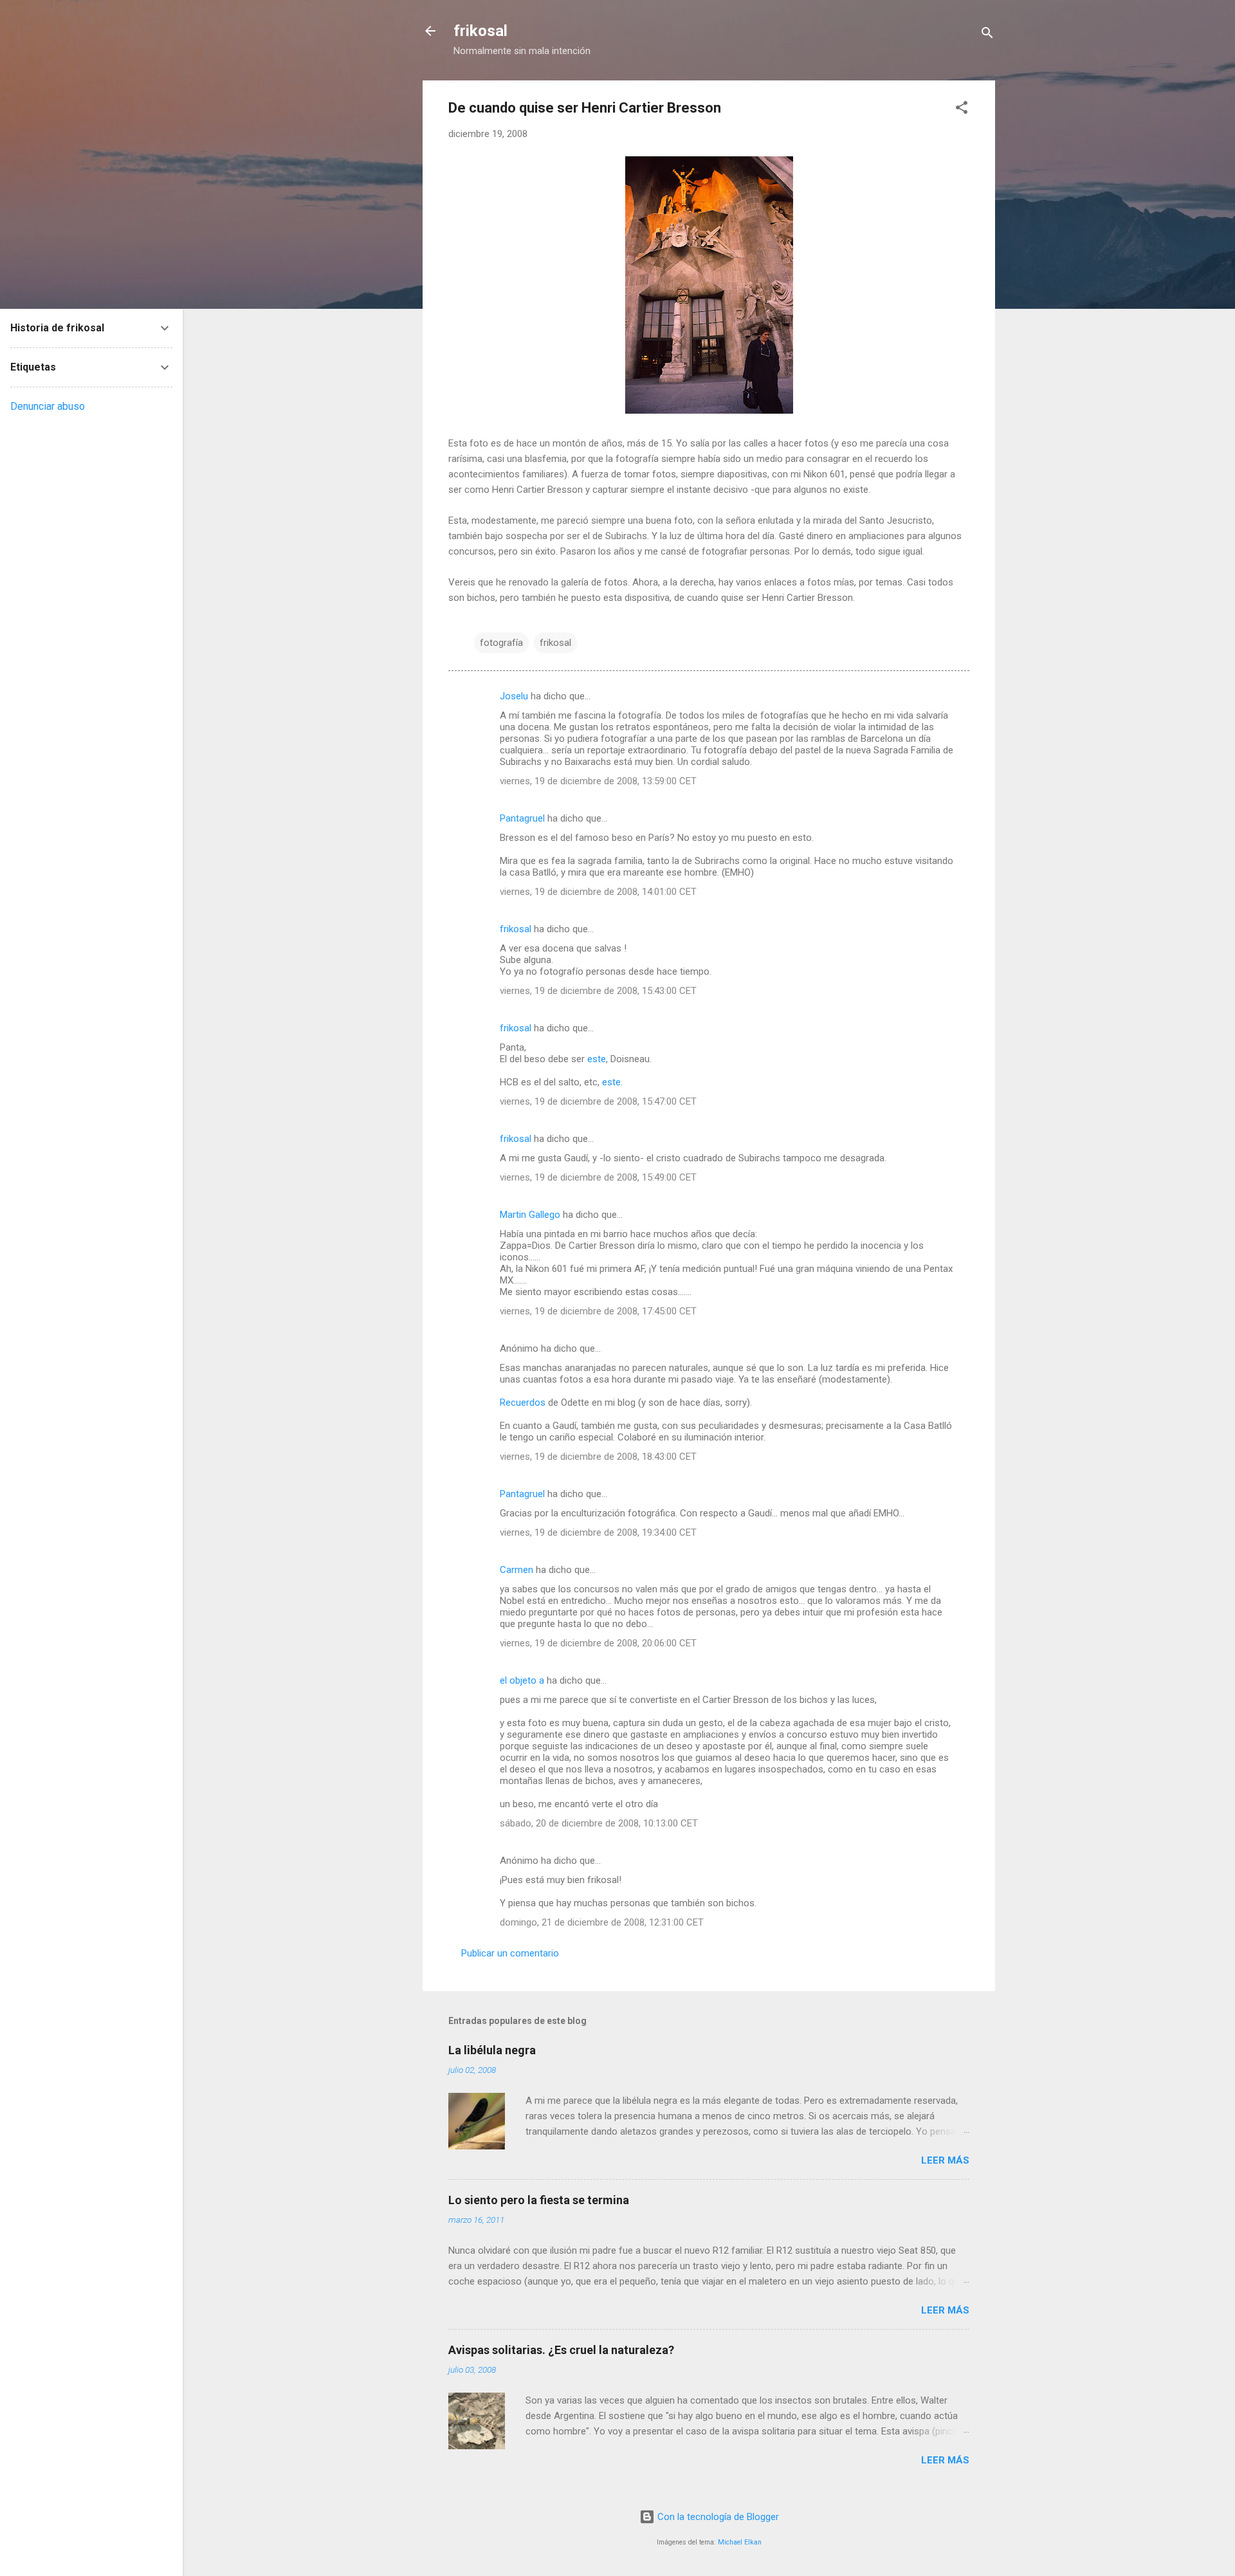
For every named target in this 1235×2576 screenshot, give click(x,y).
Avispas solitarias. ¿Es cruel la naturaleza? (561, 2350)
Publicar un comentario (510, 1953)
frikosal (480, 31)
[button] (962, 110)
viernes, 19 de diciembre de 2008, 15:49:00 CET (598, 1177)
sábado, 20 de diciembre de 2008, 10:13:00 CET (599, 1823)
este (597, 1059)
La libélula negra (492, 2050)
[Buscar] (987, 35)
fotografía (501, 643)
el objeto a (522, 1680)
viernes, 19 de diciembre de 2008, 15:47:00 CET (598, 1101)
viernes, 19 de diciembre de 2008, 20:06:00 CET (598, 1643)
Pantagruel (522, 818)
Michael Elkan (740, 2542)
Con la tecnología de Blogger (717, 2517)
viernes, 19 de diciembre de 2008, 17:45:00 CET (598, 1311)
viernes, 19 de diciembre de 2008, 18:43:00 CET (598, 1457)
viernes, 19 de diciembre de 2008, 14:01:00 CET (598, 892)
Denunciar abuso (48, 406)
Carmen (517, 1570)
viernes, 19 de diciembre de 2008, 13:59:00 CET (598, 781)
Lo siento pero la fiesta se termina (539, 2200)
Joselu (514, 696)
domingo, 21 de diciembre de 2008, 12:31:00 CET (602, 1922)
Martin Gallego (530, 1215)
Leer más (945, 2160)
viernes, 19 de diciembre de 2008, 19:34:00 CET (598, 1532)
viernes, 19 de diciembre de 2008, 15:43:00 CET (598, 991)
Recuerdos (523, 1403)
